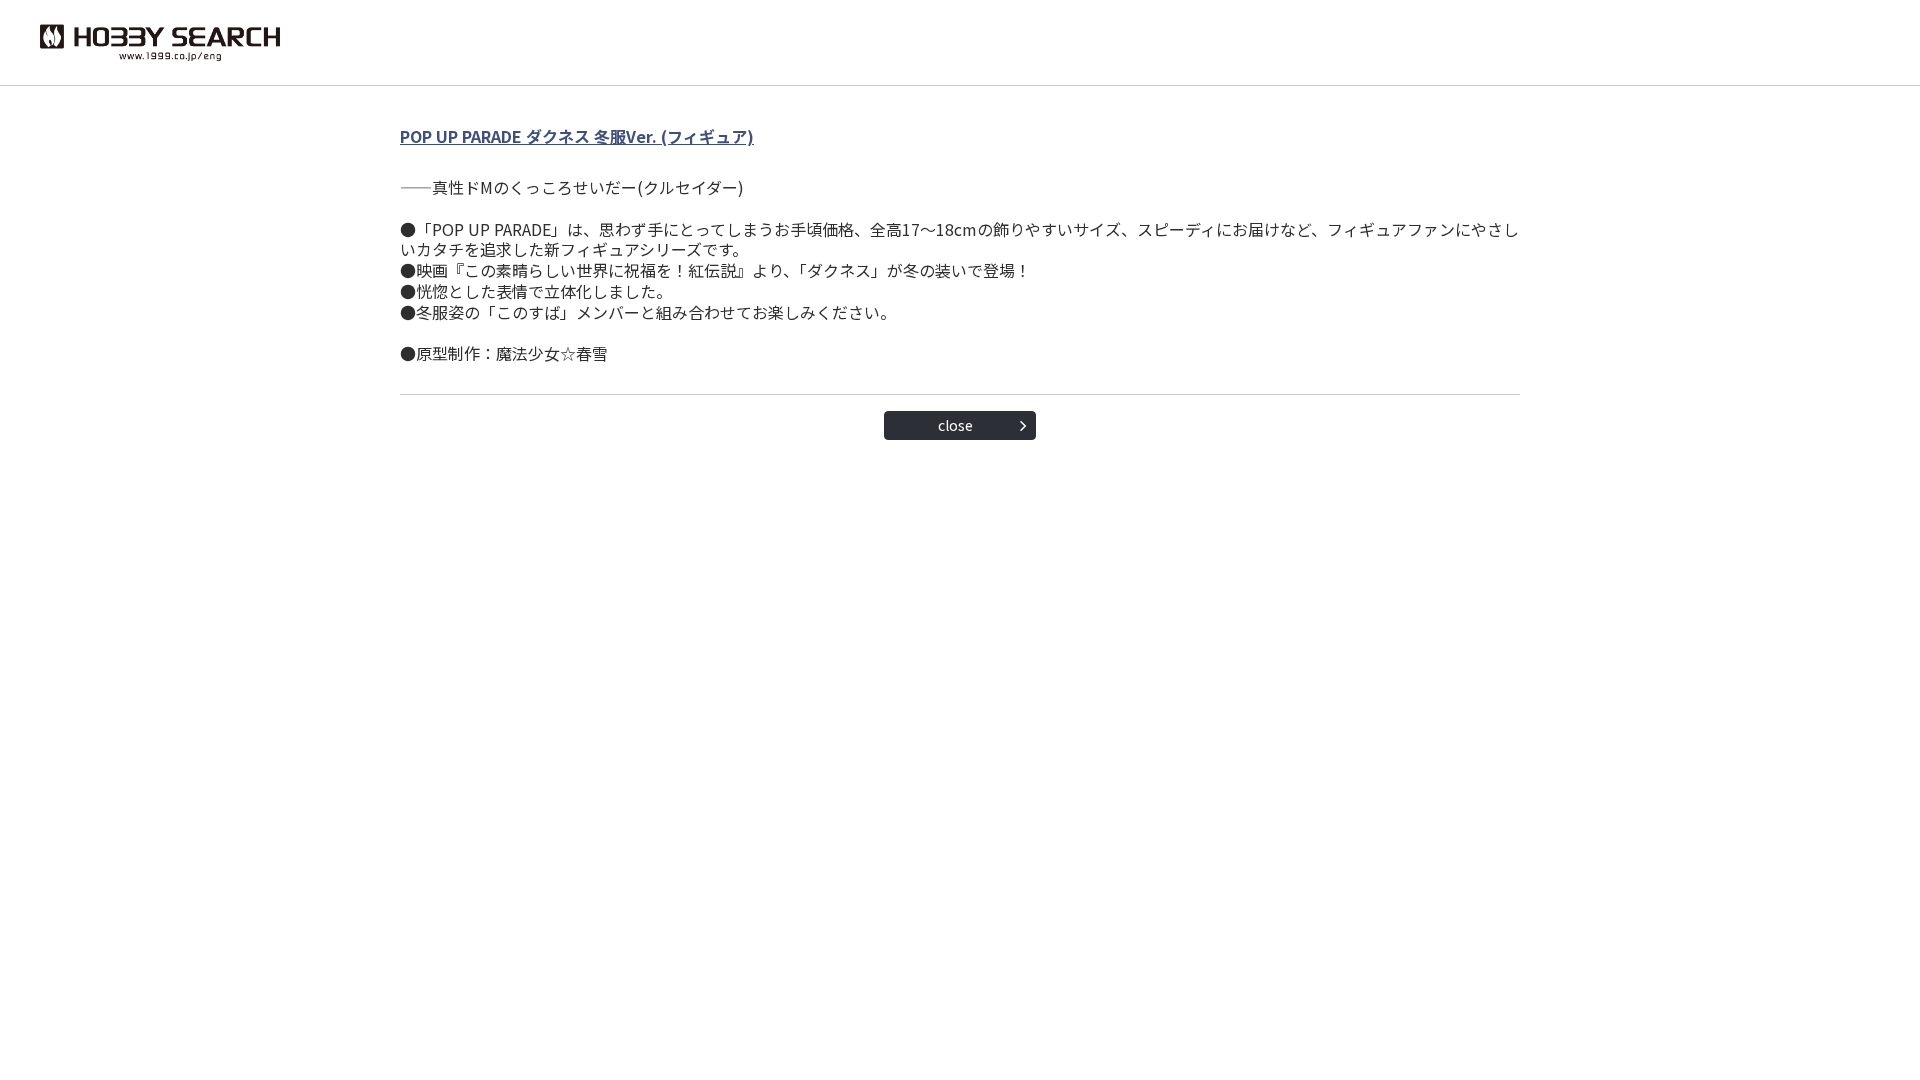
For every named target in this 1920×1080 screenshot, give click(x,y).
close (955, 425)
